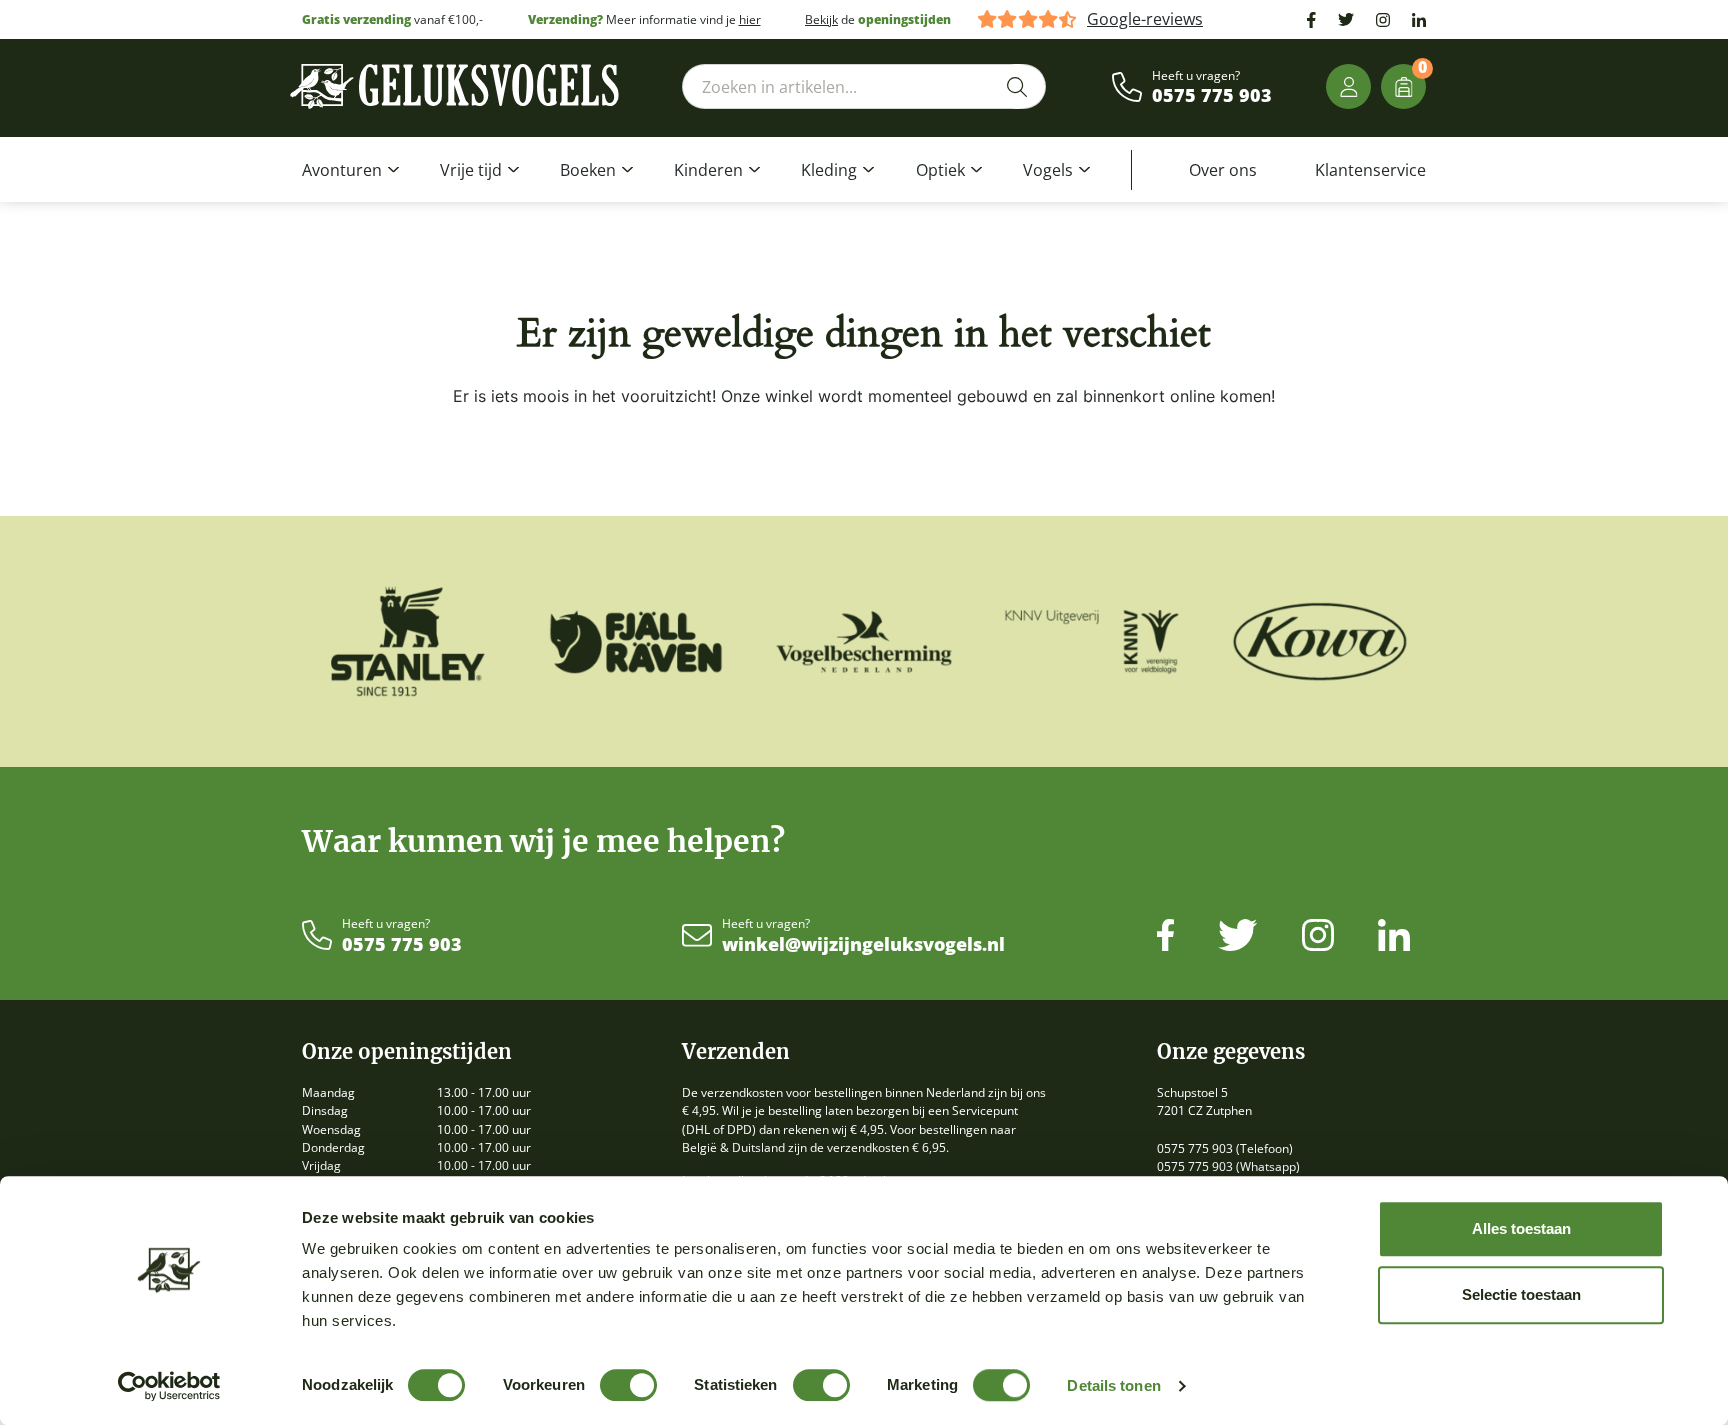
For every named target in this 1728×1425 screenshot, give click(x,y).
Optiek (940, 170)
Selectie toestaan (1521, 1294)
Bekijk (821, 19)
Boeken (588, 170)
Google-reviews (1145, 19)
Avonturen (342, 170)
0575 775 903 (1212, 96)
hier (750, 19)
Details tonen (1113, 1385)
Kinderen (708, 170)
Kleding (829, 170)
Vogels (1048, 170)
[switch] (628, 1385)
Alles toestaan (1521, 1228)
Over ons (1223, 170)
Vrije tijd (471, 170)
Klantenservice (1370, 170)
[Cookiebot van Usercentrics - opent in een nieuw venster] (169, 1386)
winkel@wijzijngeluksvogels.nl (863, 945)
